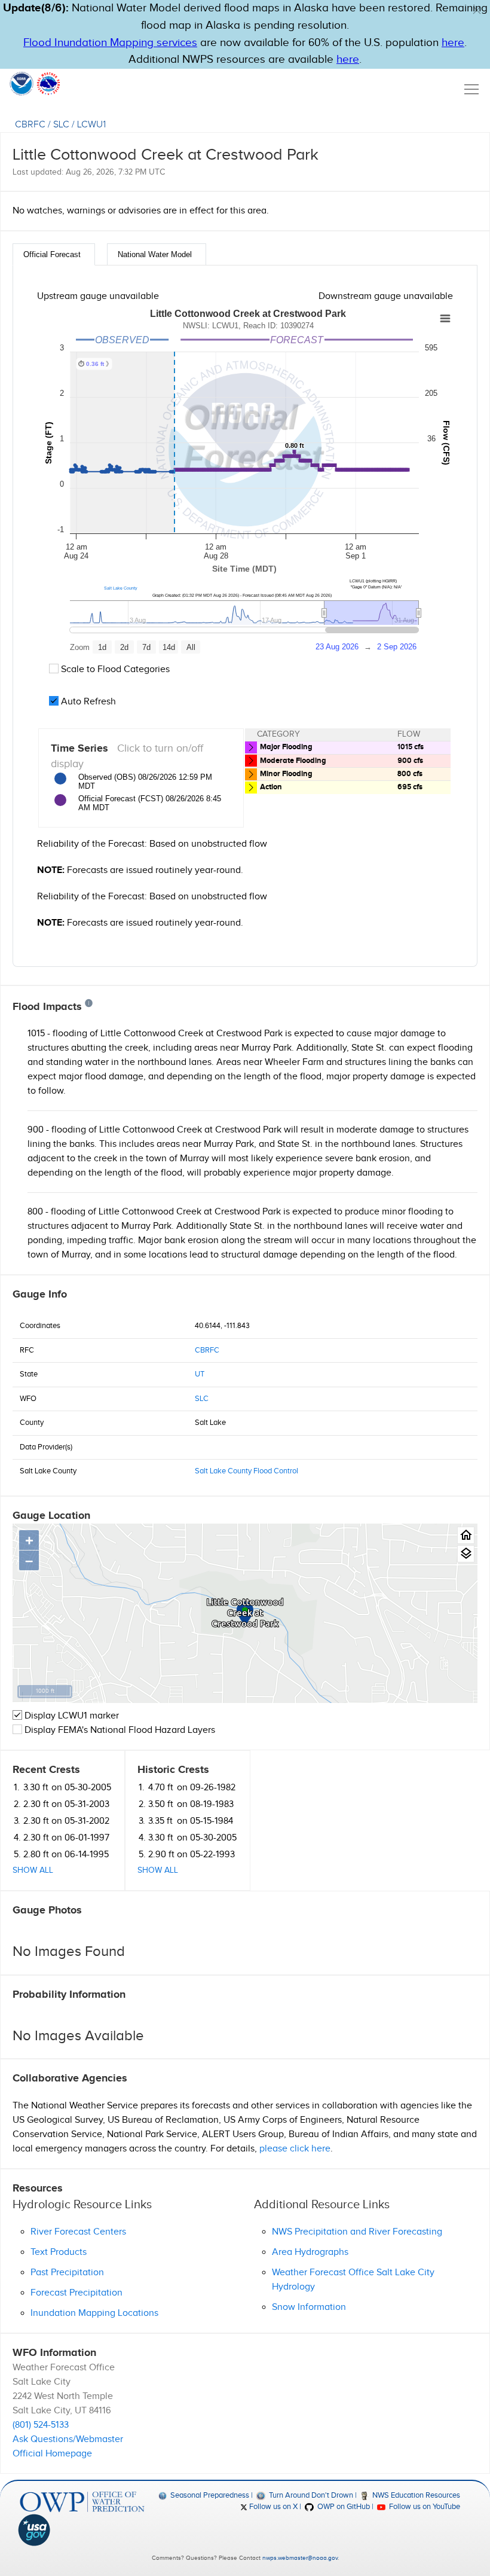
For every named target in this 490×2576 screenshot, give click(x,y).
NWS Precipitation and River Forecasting (357, 2232)
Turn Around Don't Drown (310, 2495)
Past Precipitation (67, 2273)
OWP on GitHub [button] (342, 2507)
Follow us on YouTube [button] (424, 2507)
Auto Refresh (87, 702)
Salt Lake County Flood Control (246, 1471)
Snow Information (309, 2307)
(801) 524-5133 (41, 2425)
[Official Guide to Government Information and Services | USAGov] (82, 2530)
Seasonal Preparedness (209, 2495)
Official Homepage (52, 2454)
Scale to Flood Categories (114, 669)
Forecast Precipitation (76, 2293)
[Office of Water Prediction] (82, 2502)
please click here (295, 2149)
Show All (33, 1870)
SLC (61, 125)
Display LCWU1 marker (71, 1716)
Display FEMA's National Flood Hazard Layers (119, 1730)
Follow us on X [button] (272, 2507)
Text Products (59, 2252)
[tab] (54, 254)
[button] (477, 10)
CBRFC (30, 125)
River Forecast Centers (78, 2232)
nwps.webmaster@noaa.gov (300, 2558)
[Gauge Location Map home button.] (466, 1535)
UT (200, 1374)
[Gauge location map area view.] (466, 1554)
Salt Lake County (121, 588)
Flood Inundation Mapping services (110, 43)
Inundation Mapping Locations (94, 2313)
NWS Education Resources (415, 2495)
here (453, 43)
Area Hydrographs (310, 2252)
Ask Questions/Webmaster (68, 2439)
